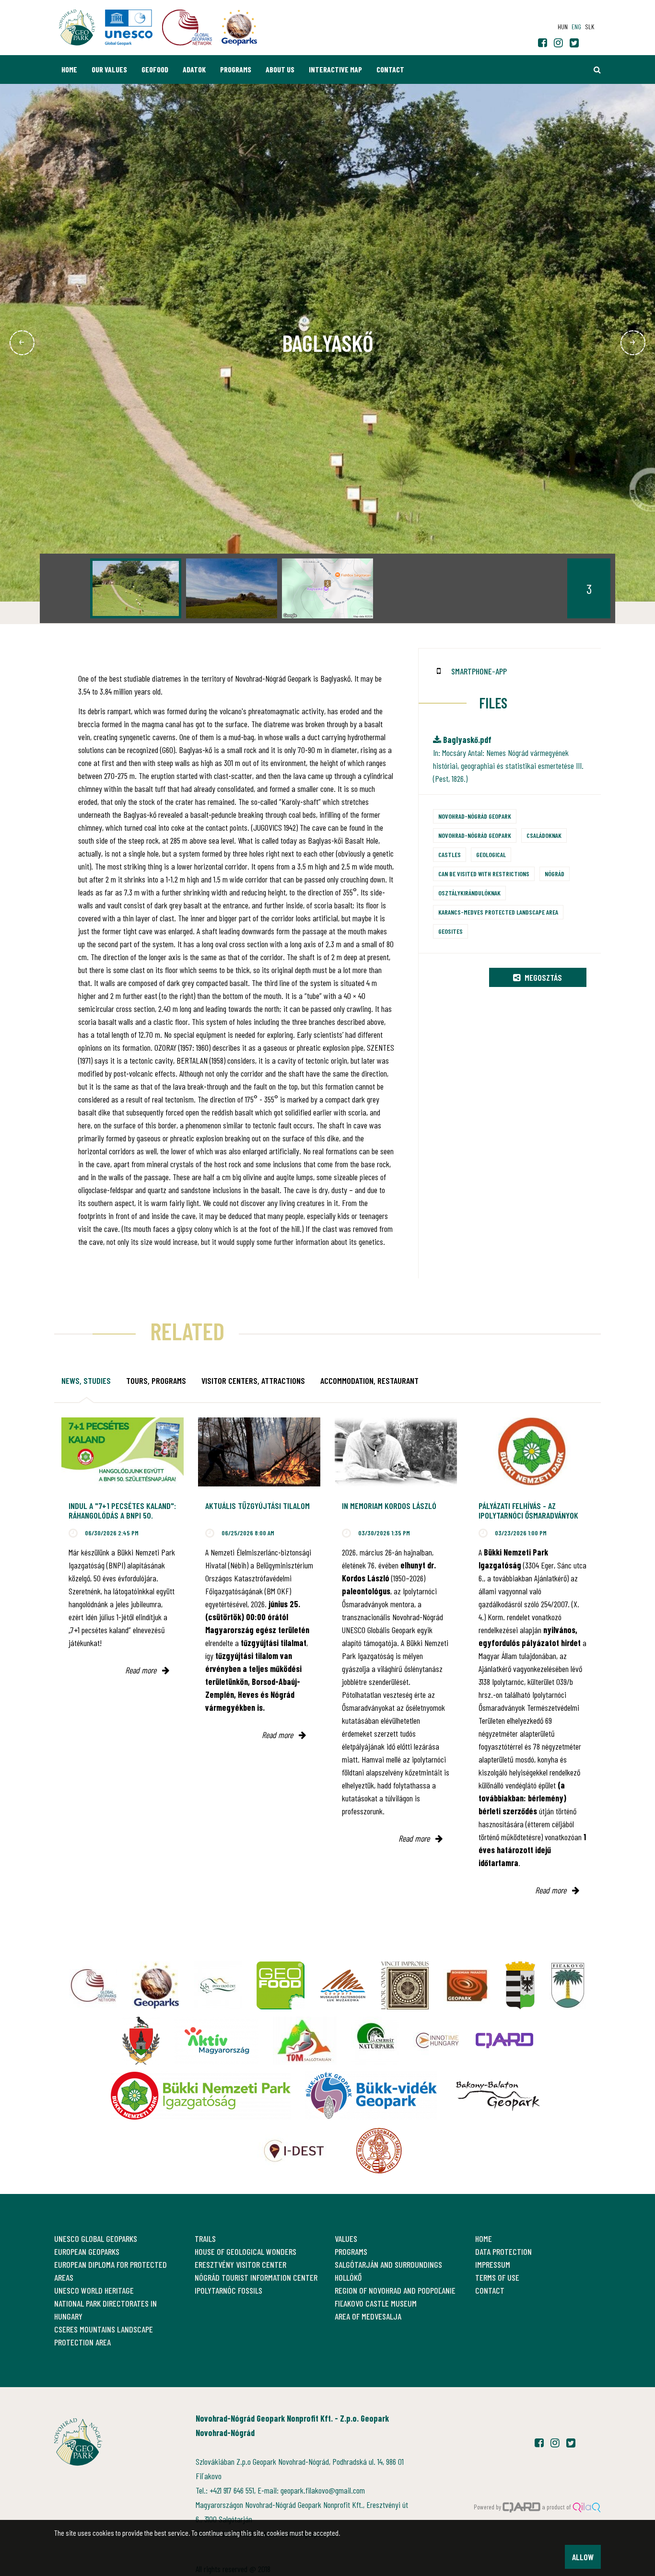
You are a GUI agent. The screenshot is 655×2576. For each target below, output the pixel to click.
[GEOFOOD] (281, 1985)
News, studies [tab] (86, 1381)
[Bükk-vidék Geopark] (371, 2096)
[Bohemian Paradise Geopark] (467, 1985)
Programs (236, 69)
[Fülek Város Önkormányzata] (568, 1985)
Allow (583, 2557)
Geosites (450, 931)
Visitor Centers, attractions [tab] (253, 1381)
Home (69, 69)
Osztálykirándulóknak (469, 893)
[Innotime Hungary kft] (437, 2041)
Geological (491, 854)
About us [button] (280, 69)
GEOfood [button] (155, 69)
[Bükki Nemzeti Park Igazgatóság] (201, 2096)
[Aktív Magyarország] (216, 2041)
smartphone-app (479, 671)
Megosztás (542, 977)
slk (590, 27)
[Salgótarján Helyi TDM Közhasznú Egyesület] (305, 2041)
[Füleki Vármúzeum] (405, 1985)
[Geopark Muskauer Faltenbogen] (343, 1985)
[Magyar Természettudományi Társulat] (379, 2151)
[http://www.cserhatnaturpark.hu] (375, 2041)
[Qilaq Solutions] (587, 2507)
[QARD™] (504, 2041)
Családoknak (544, 835)
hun (563, 27)
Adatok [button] (194, 69)
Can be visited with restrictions (484, 874)
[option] (136, 588)
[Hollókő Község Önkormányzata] (141, 2041)
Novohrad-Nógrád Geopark (475, 816)
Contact (390, 69)
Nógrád (555, 874)
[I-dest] (294, 2151)
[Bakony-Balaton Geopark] (498, 2096)
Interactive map (335, 69)
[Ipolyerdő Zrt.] (218, 1985)
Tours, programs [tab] (156, 1381)
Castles (450, 854)
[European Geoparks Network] (156, 1985)
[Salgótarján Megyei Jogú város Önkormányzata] (520, 1985)
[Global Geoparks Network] (94, 1985)
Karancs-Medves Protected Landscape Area (498, 912)
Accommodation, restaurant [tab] (369, 1381)
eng (576, 27)
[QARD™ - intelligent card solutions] (522, 2507)
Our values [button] (109, 69)
